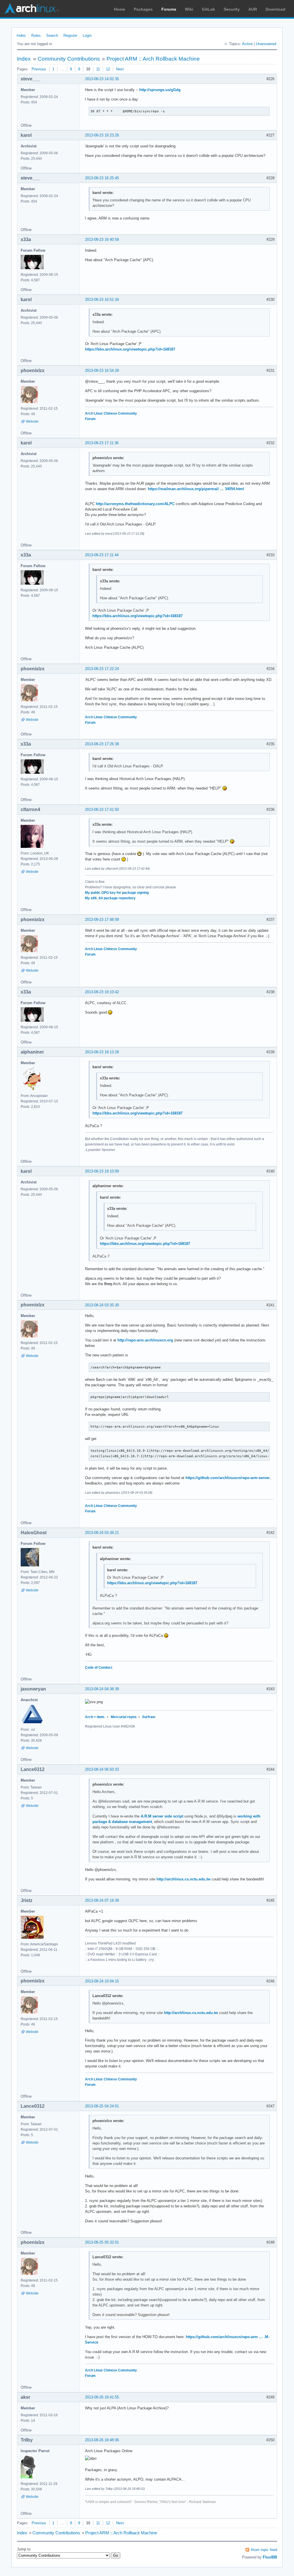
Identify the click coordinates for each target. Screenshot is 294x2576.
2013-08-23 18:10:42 (102, 992)
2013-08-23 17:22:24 (102, 669)
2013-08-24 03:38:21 (102, 1533)
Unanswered (266, 44)
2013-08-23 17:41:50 (102, 809)
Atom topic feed (264, 2550)
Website (32, 421)
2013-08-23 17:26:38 (102, 744)
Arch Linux (32, 9)
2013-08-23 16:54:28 (102, 370)
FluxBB (270, 2557)
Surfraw (149, 1717)
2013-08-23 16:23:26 (102, 135)
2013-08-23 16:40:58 (102, 239)
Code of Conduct (99, 1668)
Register (70, 35)
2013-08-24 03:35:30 (102, 1305)
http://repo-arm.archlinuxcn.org (145, 1340)
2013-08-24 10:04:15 (102, 1981)
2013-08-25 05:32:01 (102, 2242)
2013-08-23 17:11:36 (102, 443)
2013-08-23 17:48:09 (102, 920)
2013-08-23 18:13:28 (102, 1052)
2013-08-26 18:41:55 (102, 2397)
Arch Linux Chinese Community (111, 413)
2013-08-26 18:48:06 (102, 2440)
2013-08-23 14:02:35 (102, 79)
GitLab (208, 9)
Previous (39, 69)
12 (108, 69)
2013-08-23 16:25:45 (102, 178)
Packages (143, 9)
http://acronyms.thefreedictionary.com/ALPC (135, 504)
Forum (90, 419)
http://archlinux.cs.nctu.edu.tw (183, 1879)
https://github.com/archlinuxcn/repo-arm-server (228, 1478)
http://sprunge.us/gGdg (160, 90)
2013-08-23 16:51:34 (102, 300)
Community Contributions (69, 59)
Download (275, 9)
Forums (169, 9)
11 (98, 69)
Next (120, 69)
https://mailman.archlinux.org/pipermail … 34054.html (196, 489)
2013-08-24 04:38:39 (102, 1689)
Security (232, 9)
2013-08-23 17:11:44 (102, 555)
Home (120, 9)
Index (21, 35)
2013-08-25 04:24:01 (102, 2106)
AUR (253, 9)
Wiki (189, 9)
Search (52, 35)
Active (247, 44)
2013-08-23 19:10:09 (102, 1171)
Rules (36, 35)
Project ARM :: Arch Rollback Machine (153, 59)
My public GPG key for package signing (117, 893)
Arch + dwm (95, 1717)
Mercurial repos (124, 1717)
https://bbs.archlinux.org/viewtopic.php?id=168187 (130, 349)
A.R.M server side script (162, 1816)
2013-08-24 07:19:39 (102, 1900)
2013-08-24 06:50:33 (102, 1769)
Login (87, 35)
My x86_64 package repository (110, 898)
